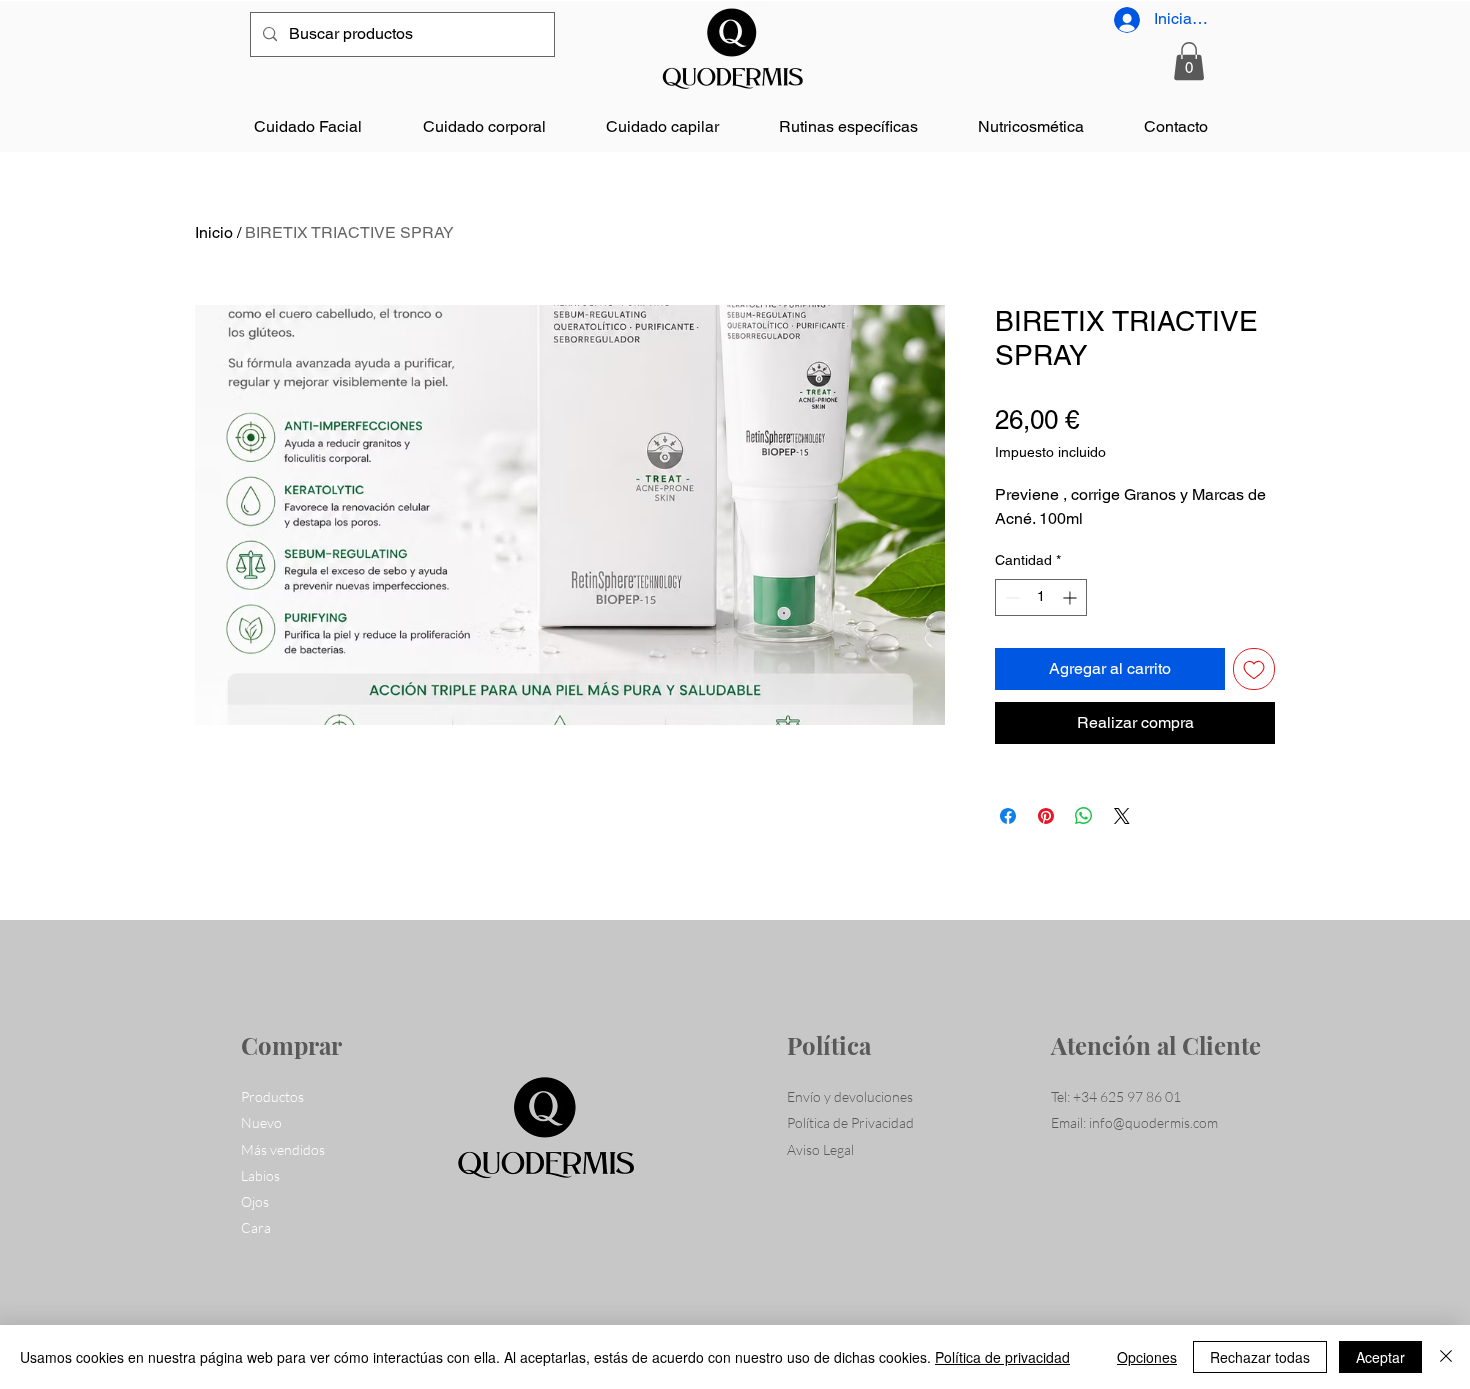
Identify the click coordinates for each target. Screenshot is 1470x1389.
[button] (1189, 61)
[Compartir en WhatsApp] (1084, 816)
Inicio (214, 232)
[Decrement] (1010, 597)
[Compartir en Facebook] (1008, 816)
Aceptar (1380, 1357)
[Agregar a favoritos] (1254, 669)
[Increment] (1071, 597)
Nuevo (261, 1122)
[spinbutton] (1041, 597)
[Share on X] (1122, 816)
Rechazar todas (1260, 1357)
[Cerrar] (1446, 1357)
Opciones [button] (1147, 1357)
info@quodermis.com (1153, 1122)
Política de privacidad (1002, 1357)
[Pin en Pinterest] (1046, 816)
